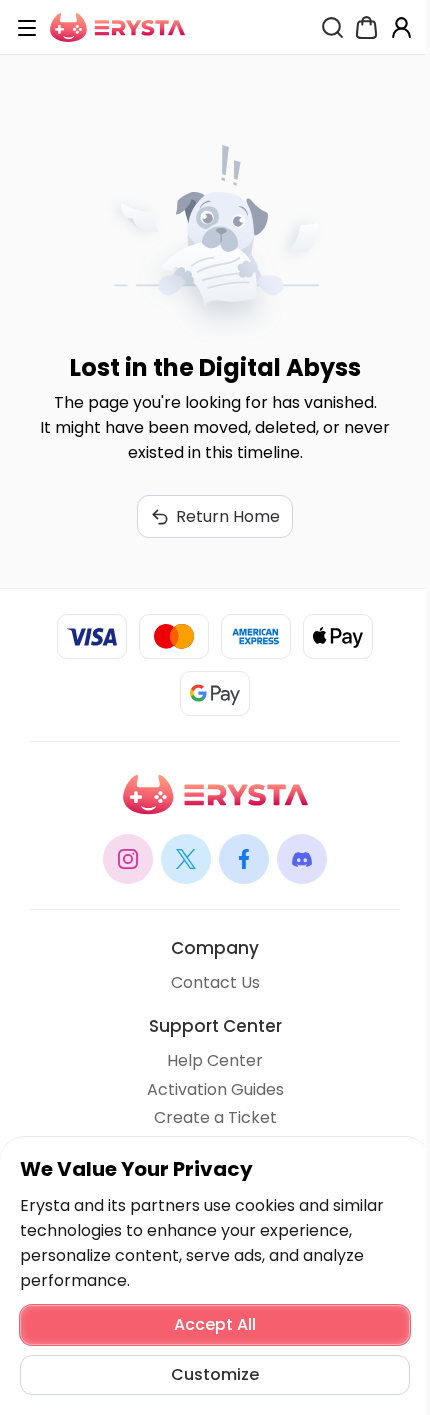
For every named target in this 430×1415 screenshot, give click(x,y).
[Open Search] (332, 27)
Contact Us (215, 982)
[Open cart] (366, 27)
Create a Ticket (215, 1117)
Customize (215, 1374)
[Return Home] (117, 27)
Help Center (215, 1060)
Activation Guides (215, 1089)
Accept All (215, 1324)
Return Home (228, 516)
